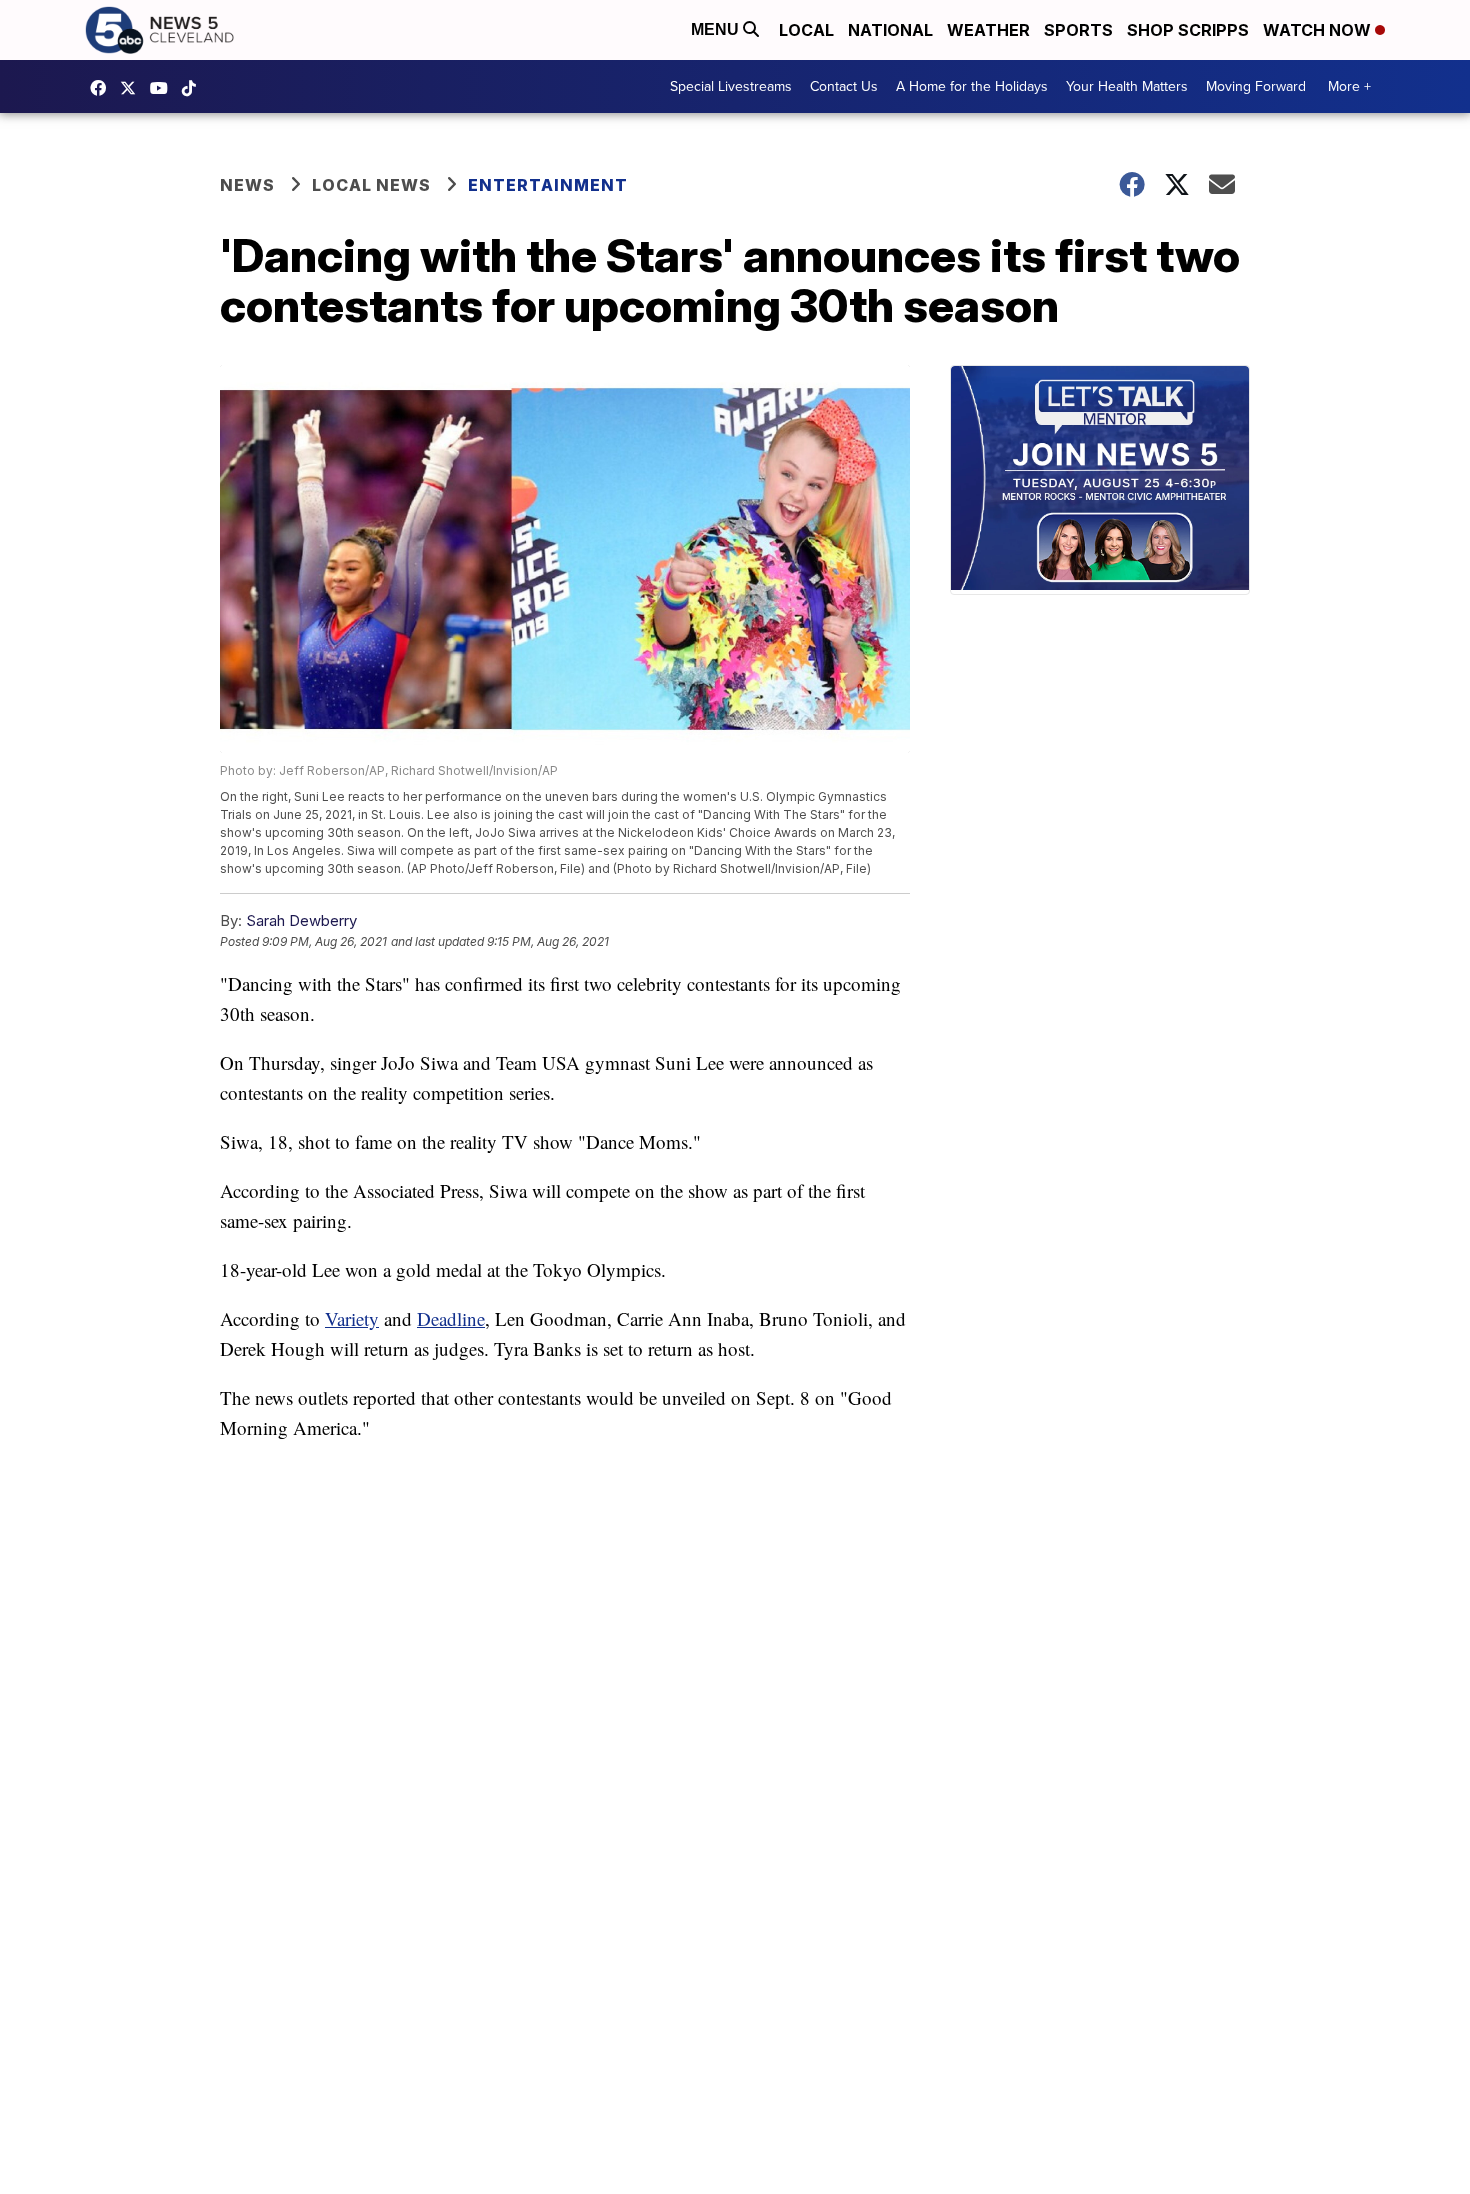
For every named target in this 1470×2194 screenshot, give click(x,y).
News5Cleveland (103, 88)
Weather (988, 30)
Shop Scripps (1188, 30)
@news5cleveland (194, 88)
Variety (352, 1318)
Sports (1078, 30)
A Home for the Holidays (972, 86)
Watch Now (1319, 30)
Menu (717, 29)
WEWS (133, 88)
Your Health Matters (1127, 86)
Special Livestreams (731, 86)
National (890, 30)
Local (806, 30)
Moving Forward (1256, 86)
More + (1349, 86)
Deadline (451, 1318)
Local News (371, 185)
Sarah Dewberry (301, 920)
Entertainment (548, 185)
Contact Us (844, 86)
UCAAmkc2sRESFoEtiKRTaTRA (164, 88)
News (247, 185)
